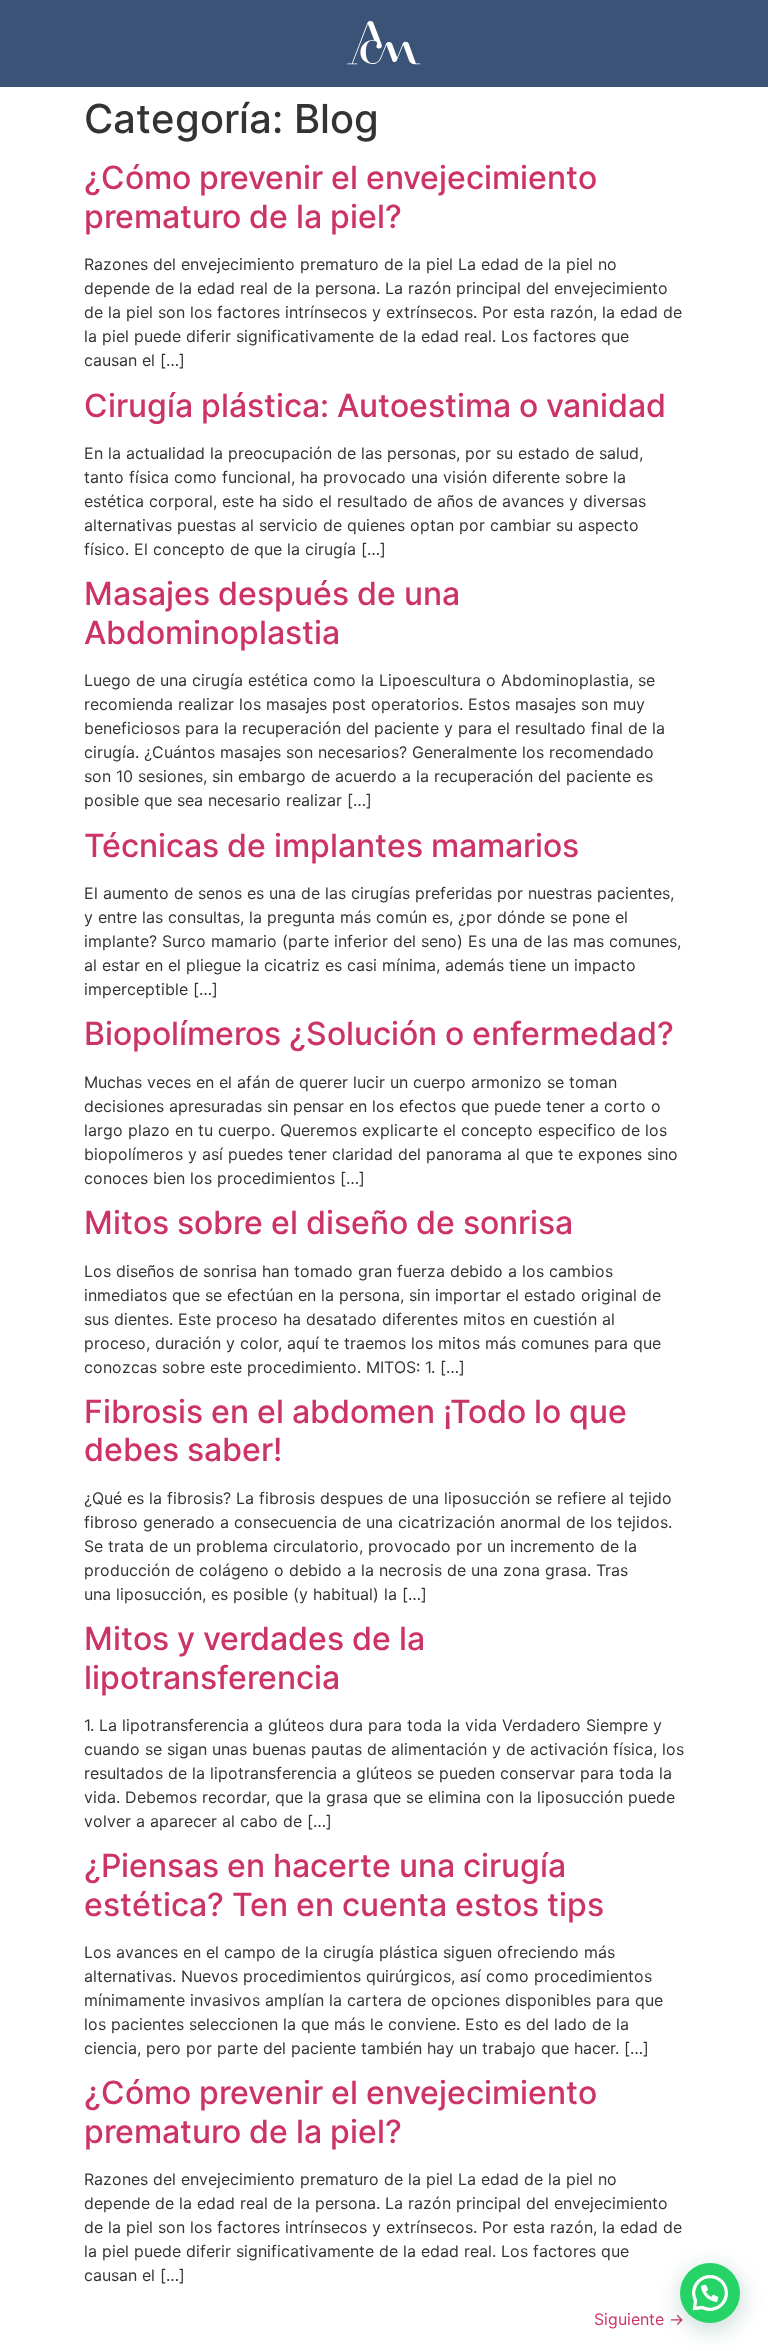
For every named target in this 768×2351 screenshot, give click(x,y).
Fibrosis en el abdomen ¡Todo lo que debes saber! (355, 1430)
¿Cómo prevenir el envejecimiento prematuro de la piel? (340, 196)
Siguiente (639, 2319)
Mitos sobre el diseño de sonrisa (328, 1222)
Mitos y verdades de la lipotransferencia (254, 1657)
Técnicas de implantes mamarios (331, 845)
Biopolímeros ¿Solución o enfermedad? (379, 1033)
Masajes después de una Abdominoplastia (272, 612)
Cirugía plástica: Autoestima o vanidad (375, 405)
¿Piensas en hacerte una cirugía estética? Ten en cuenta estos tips (344, 1884)
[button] (710, 2293)
